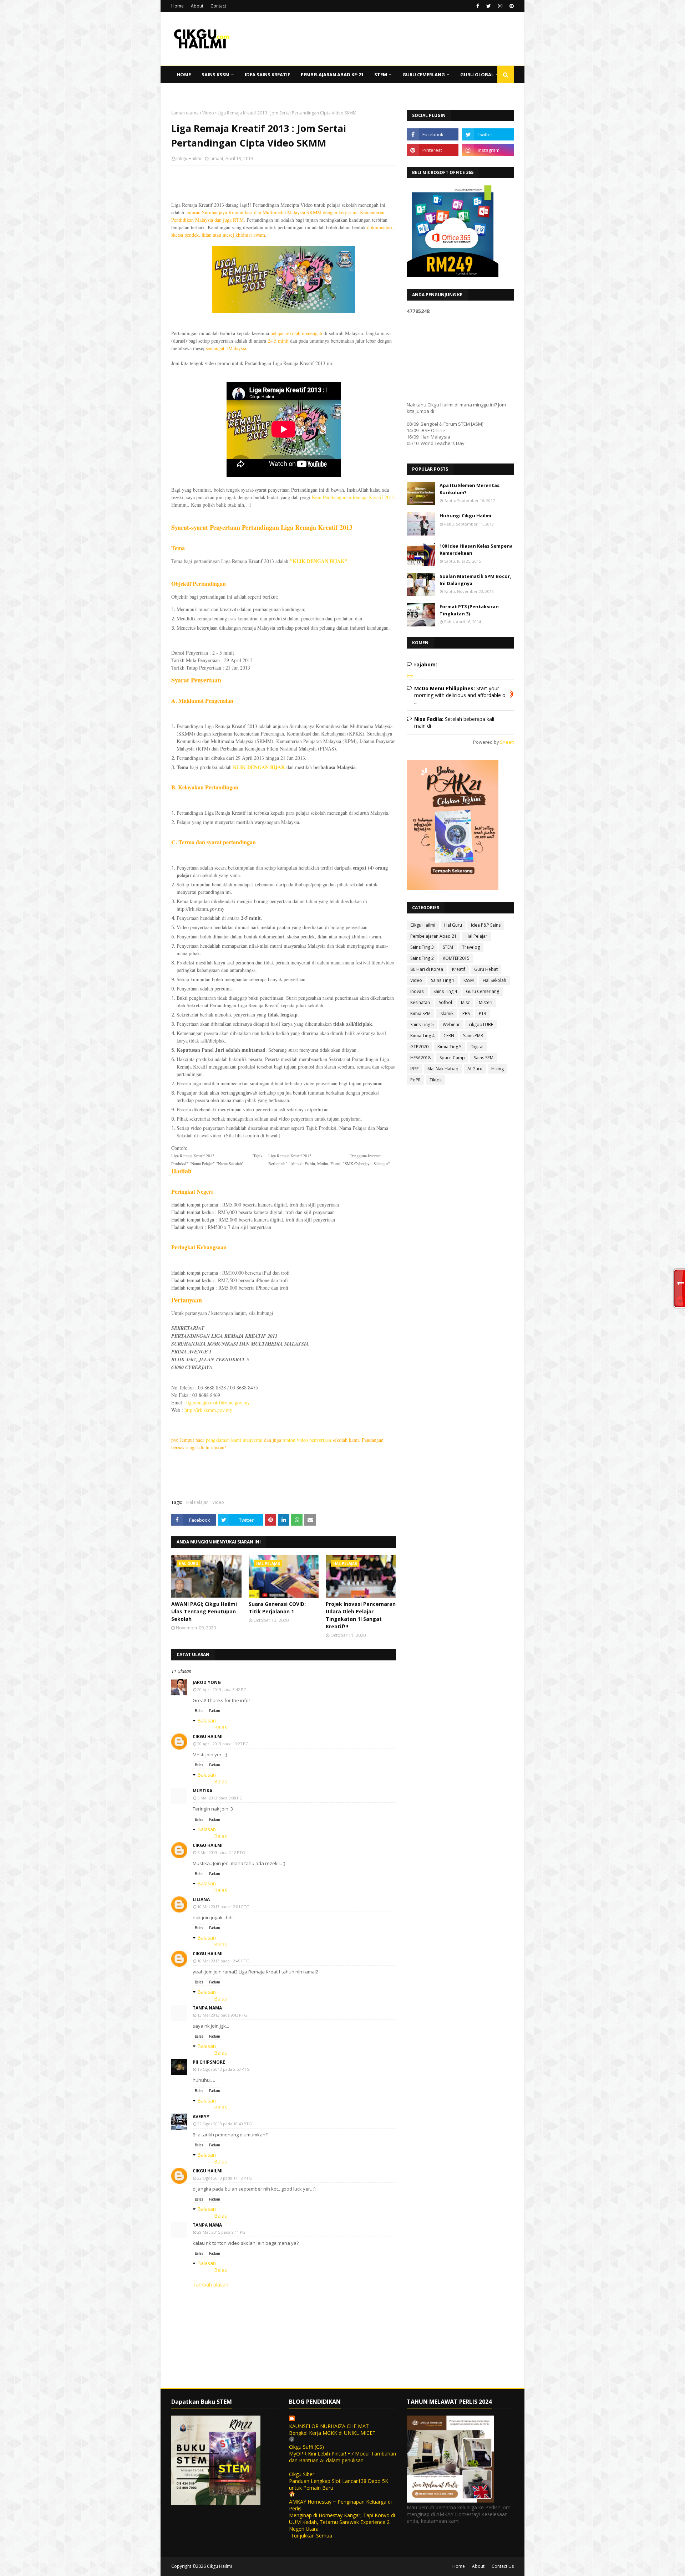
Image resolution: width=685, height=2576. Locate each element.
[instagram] (500, 6)
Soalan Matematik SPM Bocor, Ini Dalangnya (475, 580)
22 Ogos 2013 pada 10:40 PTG (225, 2124)
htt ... (412, 676)
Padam (215, 1711)
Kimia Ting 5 (450, 1047)
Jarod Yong (207, 1682)
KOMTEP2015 (456, 958)
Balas (199, 1711)
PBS (466, 1013)
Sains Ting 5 (422, 1025)
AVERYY (201, 2117)
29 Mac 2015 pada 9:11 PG (221, 2232)
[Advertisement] (284, 217)
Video (208, 113)
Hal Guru (453, 925)
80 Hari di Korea (427, 969)
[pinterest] (511, 6)
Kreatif (459, 969)
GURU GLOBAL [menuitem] (477, 75)
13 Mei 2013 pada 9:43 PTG (222, 2015)
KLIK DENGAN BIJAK (259, 767)
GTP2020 (419, 1047)
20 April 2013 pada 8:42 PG (222, 1689)
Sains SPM (484, 1058)
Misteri (486, 1002)
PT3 (483, 1013)
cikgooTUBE (481, 1025)
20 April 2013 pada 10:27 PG (223, 1744)
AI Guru (475, 1069)
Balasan (207, 1720)
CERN (449, 1036)
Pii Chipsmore (209, 2062)
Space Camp (452, 1058)
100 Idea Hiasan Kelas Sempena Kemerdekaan (476, 549)
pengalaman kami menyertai (234, 1440)
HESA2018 (420, 1058)
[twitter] (489, 6)
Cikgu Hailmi (189, 158)
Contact (218, 6)
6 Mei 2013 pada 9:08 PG (220, 1798)
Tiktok (436, 1080)
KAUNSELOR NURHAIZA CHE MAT (329, 2426)
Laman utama (185, 113)
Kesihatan (420, 1002)
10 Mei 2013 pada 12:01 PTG (223, 1907)
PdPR (415, 1080)
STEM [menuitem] (381, 75)
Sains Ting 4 (445, 991)
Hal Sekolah (494, 980)
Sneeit (507, 742)
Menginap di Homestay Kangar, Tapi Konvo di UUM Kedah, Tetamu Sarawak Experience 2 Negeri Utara (342, 2522)
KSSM (469, 980)
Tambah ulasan (210, 2285)
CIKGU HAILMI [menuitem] (192, 91)
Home (177, 6)
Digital (477, 1047)
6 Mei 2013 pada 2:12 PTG (221, 1852)
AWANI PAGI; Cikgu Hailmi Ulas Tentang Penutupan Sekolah (204, 1611)
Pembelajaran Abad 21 (433, 936)
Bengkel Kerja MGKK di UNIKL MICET (332, 2433)
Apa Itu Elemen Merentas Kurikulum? (470, 489)
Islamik (446, 1013)
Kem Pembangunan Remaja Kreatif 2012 (353, 497)
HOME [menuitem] (184, 75)
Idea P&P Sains (486, 925)
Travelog (471, 947)
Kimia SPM (420, 1013)
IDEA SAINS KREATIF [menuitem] (267, 75)
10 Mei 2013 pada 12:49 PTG (223, 1961)
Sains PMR (473, 1036)
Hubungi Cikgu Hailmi (465, 516)
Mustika (202, 1791)
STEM (448, 947)
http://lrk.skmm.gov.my (208, 1410)
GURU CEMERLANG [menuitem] (424, 75)
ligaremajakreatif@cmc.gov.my (218, 1402)
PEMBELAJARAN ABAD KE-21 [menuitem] (332, 75)
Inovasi (417, 991)
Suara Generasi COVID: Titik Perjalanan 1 (277, 1608)
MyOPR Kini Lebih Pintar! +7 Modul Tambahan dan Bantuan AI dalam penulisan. (342, 2457)
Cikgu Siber (302, 2474)
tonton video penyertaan (307, 1440)
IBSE (414, 1069)
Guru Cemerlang (483, 991)
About (197, 6)
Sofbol (445, 1002)
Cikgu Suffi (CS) (306, 2447)
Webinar (451, 1025)
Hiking (498, 1069)
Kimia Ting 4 (422, 1036)
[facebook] (478, 6)
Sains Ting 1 (443, 980)
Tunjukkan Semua (311, 2536)
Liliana (201, 1899)
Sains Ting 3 (422, 947)
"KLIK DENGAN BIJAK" (319, 561)
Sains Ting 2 (422, 958)
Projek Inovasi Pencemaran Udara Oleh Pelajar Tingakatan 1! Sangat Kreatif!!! (361, 1615)
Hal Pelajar (197, 1502)
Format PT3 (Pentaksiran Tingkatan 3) (469, 610)
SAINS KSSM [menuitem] (215, 75)
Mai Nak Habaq (443, 1069)
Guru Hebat (486, 969)
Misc (465, 1002)
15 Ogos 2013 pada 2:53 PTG (224, 2069)
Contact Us (503, 2566)
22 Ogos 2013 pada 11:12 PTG (225, 2178)
